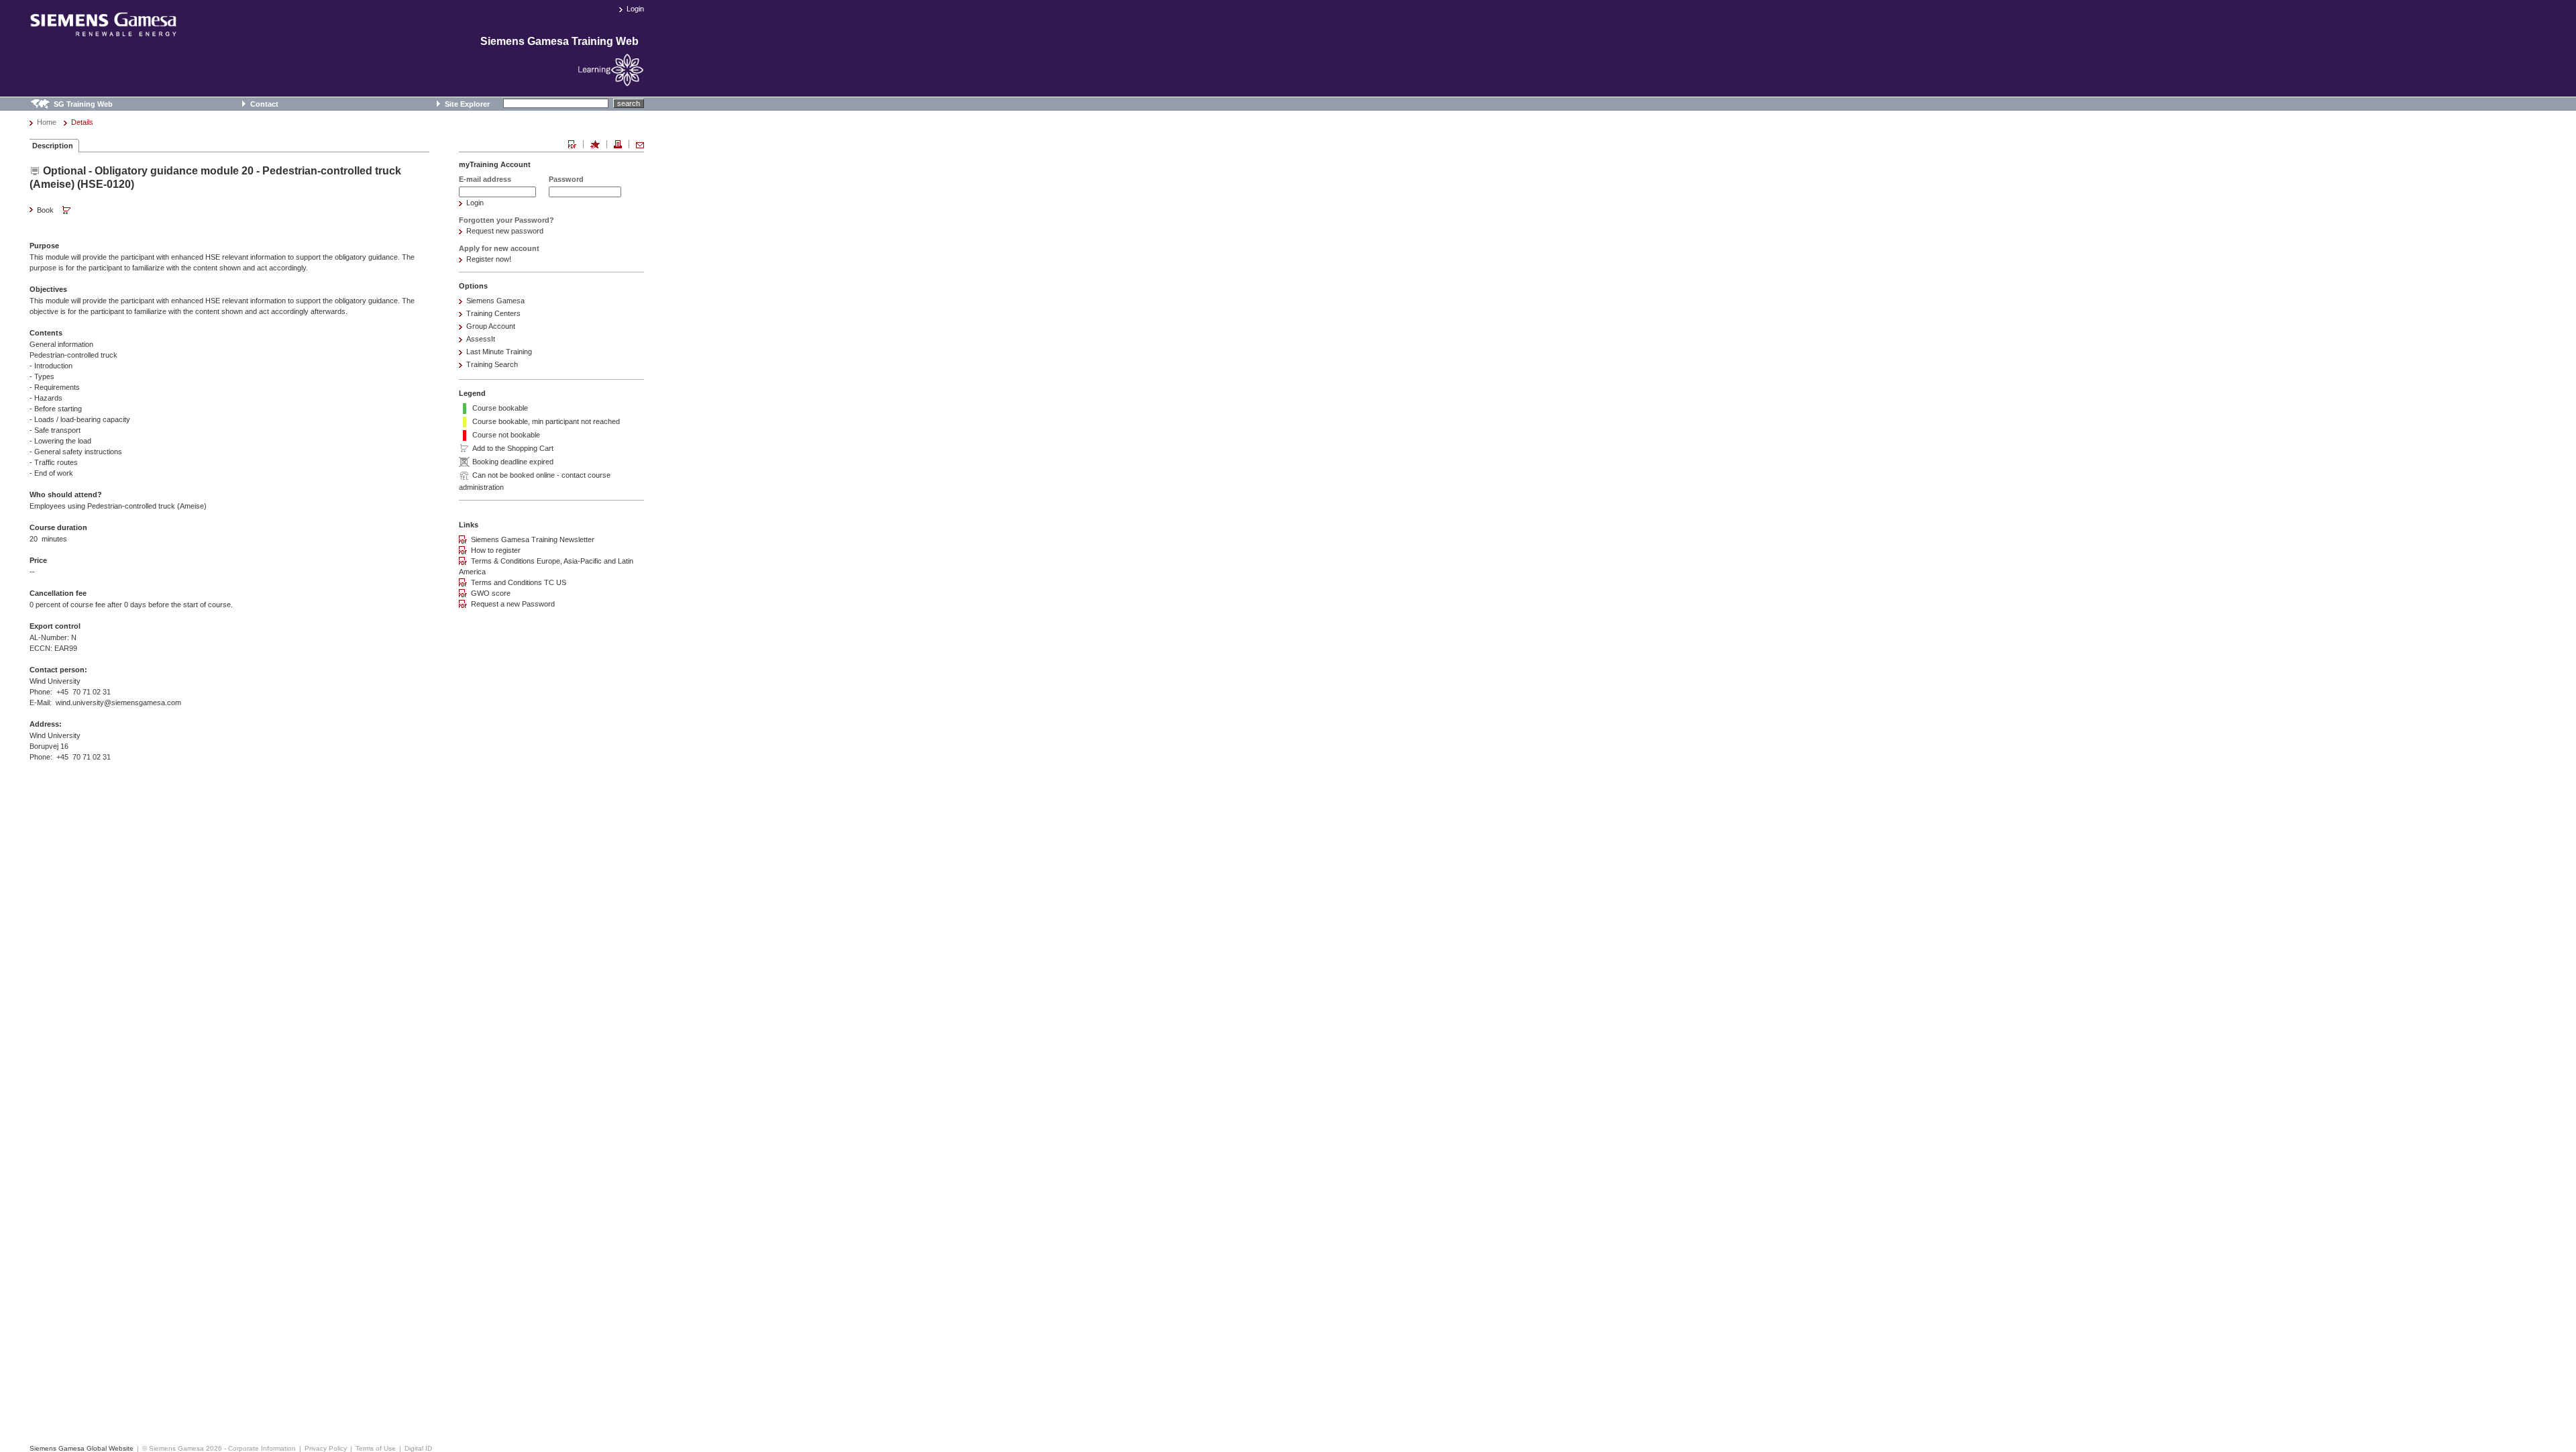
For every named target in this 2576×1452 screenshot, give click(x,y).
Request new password (505, 231)
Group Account (491, 326)
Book (46, 210)
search (629, 103)
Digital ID (418, 1448)
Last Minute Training (499, 352)
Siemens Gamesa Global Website (82, 1448)
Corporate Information (262, 1448)
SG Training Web (83, 104)
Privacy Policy (326, 1448)
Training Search (492, 364)
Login (635, 9)
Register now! (489, 259)
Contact (264, 104)
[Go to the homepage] (103, 31)
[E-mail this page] (640, 144)
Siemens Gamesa (495, 301)
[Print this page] (618, 144)
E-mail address (485, 179)
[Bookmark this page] (595, 144)
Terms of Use (376, 1448)
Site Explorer (467, 104)
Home (47, 122)
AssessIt (481, 339)
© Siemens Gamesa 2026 (182, 1448)
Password (566, 179)
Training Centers (493, 313)
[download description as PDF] (572, 144)
